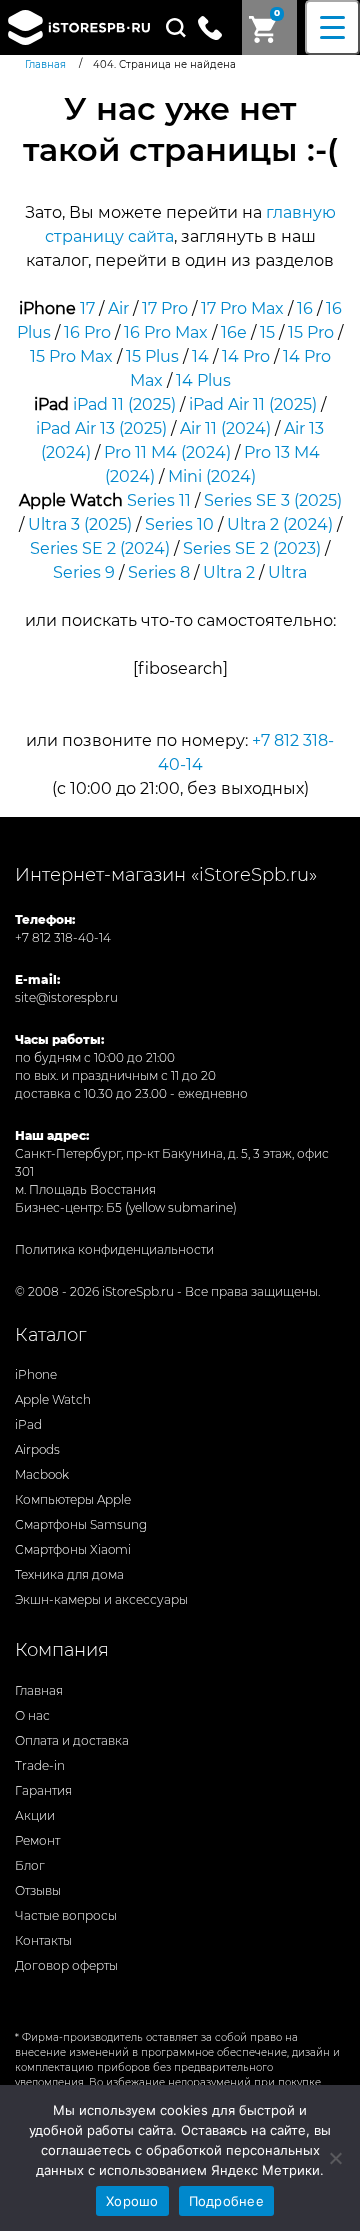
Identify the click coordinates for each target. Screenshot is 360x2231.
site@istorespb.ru (66, 997)
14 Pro (246, 356)
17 (87, 308)
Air (118, 308)
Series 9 (84, 572)
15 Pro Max (71, 356)
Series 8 (159, 572)
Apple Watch (53, 1399)
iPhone (36, 1374)
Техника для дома (69, 1574)
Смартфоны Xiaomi (73, 1549)
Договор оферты (66, 1965)
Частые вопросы (66, 1915)
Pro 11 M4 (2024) (167, 452)
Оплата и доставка (72, 1740)
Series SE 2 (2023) (252, 548)
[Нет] (335, 2158)
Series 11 (159, 500)
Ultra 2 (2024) (280, 524)
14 (200, 356)
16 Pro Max (166, 332)
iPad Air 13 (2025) (101, 428)
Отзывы (38, 1890)
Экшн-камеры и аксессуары (101, 1599)
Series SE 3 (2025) (273, 500)
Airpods (37, 1449)
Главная (39, 1690)
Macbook (42, 1474)
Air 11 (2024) (225, 428)
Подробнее (226, 2201)
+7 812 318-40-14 (63, 937)
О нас (32, 1715)
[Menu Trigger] (332, 27)
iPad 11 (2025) (124, 404)
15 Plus (152, 356)
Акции (35, 1815)
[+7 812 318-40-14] (218, 26)
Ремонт (37, 1840)
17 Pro (165, 308)
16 (305, 308)
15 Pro (311, 332)
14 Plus (203, 380)
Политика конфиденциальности (114, 1249)
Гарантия (43, 1790)
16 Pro (87, 332)
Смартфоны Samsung (81, 1524)
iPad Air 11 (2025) (253, 404)
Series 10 (179, 524)
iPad (28, 1424)
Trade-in (40, 1765)
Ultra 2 (229, 572)
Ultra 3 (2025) (80, 524)
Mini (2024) (212, 476)
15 (267, 332)
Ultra (287, 572)
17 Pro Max (242, 308)
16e (234, 332)
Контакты (43, 1940)
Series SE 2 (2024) (100, 548)
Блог (30, 1865)
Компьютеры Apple (73, 1499)
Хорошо (132, 2201)
